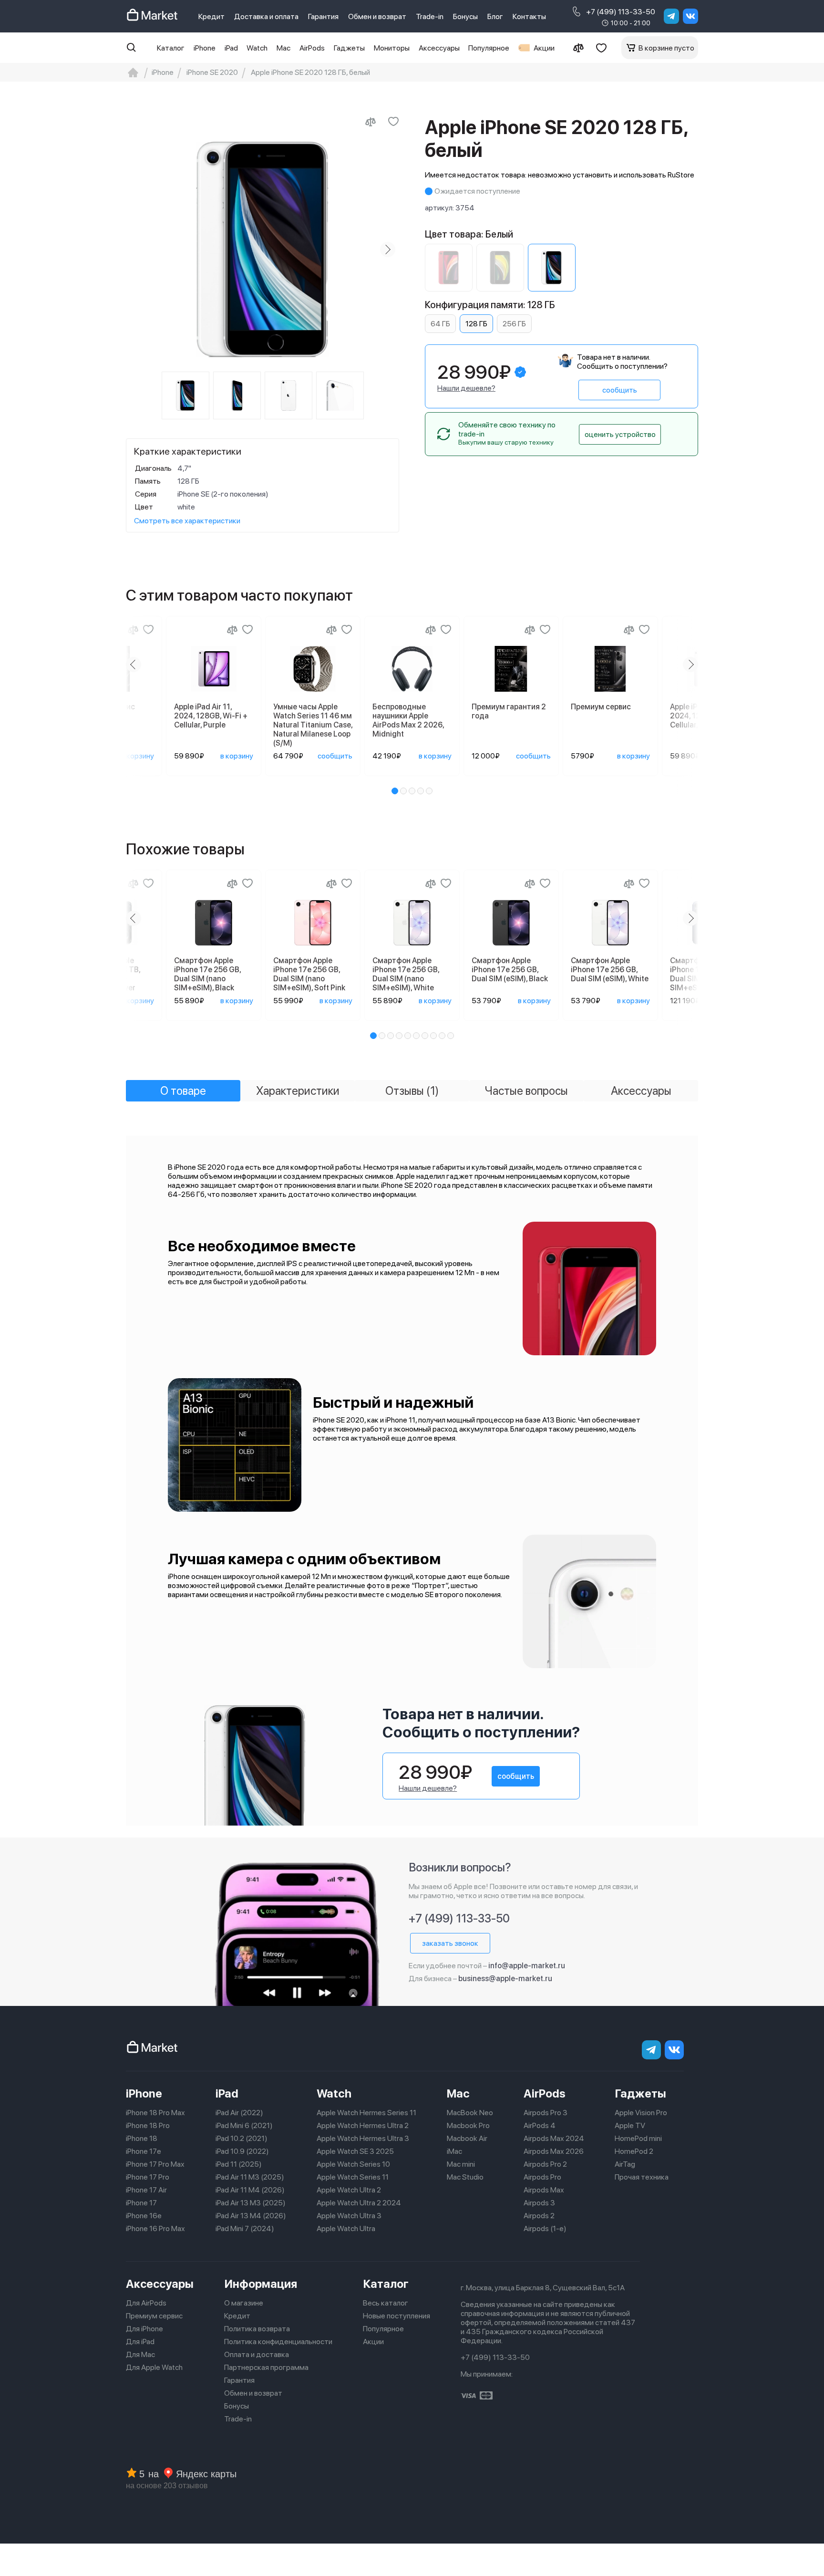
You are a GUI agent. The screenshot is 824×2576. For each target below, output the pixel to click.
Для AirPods (146, 2303)
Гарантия (323, 16)
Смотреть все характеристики (187, 521)
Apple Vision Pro (641, 2113)
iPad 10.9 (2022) (242, 2151)
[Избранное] (601, 48)
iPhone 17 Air (146, 2190)
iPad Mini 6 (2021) (244, 2125)
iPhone (205, 48)
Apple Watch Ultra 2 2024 (359, 2203)
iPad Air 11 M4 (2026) (250, 2190)
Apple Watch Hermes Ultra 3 (363, 2138)
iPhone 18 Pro (148, 2125)
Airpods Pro (542, 2177)
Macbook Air (467, 2138)
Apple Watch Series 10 (353, 2164)
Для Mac (140, 2354)
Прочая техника (642, 2177)
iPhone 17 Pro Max (155, 2164)
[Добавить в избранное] (393, 122)
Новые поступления (397, 2316)
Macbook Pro (468, 2125)
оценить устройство (620, 434)
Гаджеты (349, 48)
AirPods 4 (540, 2125)
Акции (544, 48)
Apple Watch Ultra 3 (349, 2216)
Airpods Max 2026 (554, 2151)
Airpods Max (544, 2190)
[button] (395, 791)
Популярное (489, 48)
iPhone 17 (141, 2203)
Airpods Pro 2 (545, 2164)
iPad (231, 48)
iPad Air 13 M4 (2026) (251, 2216)
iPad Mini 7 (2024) (245, 2228)
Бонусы (465, 16)
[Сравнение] (578, 48)
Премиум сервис (154, 2316)
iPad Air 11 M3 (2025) (250, 2177)
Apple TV (630, 2125)
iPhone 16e (144, 2216)
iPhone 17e (144, 2151)
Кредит (211, 16)
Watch (257, 48)
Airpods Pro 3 (546, 2113)
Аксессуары (439, 48)
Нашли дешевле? (466, 388)
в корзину (138, 756)
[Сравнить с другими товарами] (371, 122)
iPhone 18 (142, 2138)
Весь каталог (386, 2303)
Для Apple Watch (154, 2367)
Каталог (171, 48)
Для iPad (140, 2342)
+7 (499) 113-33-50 (621, 12)
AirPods (312, 48)
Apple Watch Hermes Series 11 (366, 2113)
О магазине (244, 2303)
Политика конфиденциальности (278, 2342)
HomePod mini (638, 2138)
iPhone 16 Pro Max (155, 2228)
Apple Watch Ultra (346, 2228)
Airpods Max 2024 (554, 2138)
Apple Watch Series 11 (353, 2177)
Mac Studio (465, 2177)
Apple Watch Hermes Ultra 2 (363, 2125)
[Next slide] (388, 249)
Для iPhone (144, 2329)
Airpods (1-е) (545, 2228)
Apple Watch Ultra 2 (349, 2190)
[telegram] (671, 16)
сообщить (620, 390)
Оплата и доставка (257, 2354)
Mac (283, 48)
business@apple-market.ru (505, 1979)
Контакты (529, 16)
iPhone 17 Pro (148, 2177)
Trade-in (430, 16)
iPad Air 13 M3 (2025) (251, 2203)
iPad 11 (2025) (239, 2164)
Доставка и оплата (266, 16)
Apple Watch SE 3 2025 (355, 2151)
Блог (495, 16)
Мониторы (392, 48)
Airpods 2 (539, 2216)
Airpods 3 (539, 2203)
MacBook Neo (470, 2113)
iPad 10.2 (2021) (242, 2138)
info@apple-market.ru (527, 1966)
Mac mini (461, 2164)
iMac (454, 2151)
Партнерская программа (266, 2367)
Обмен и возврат (377, 16)
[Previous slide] (137, 249)
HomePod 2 (634, 2151)
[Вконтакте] (690, 16)
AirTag (625, 2164)
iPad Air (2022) (239, 2113)
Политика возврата (257, 2329)
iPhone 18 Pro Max (155, 2113)
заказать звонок (450, 1943)
